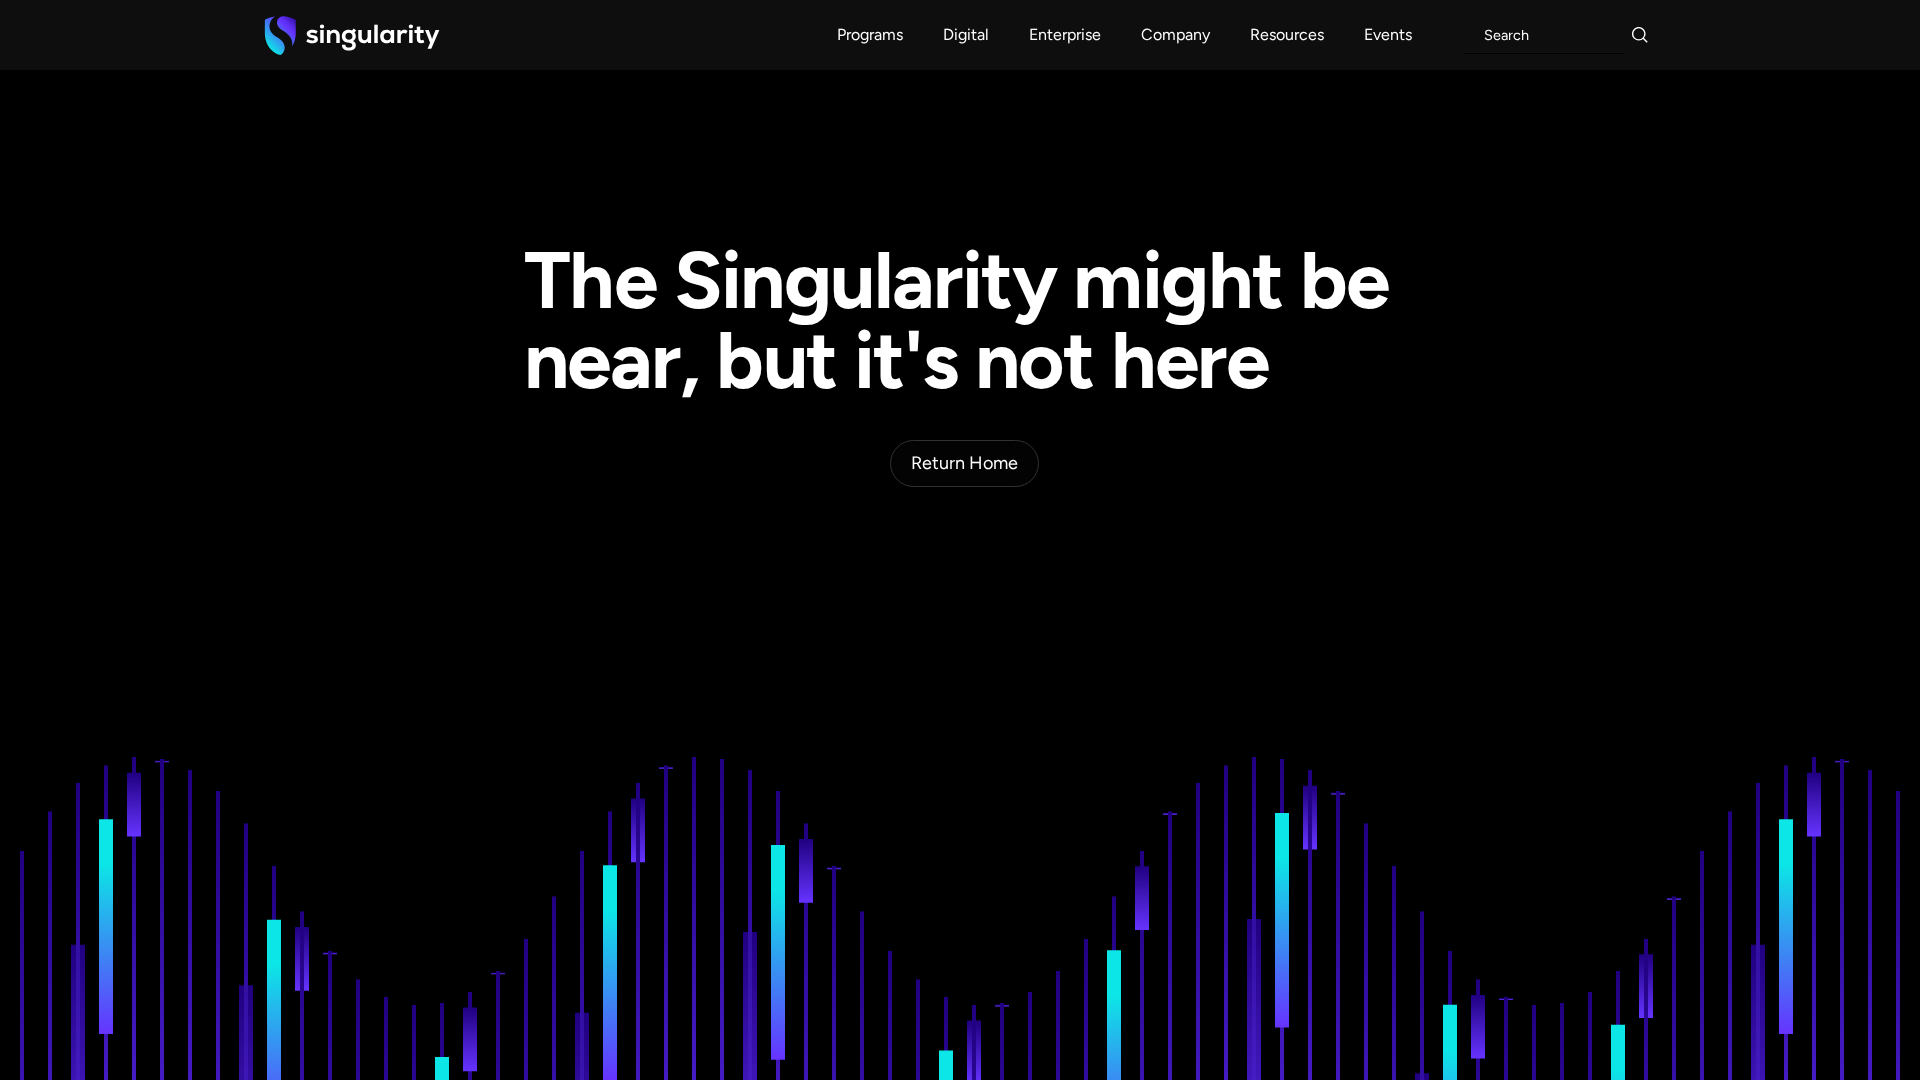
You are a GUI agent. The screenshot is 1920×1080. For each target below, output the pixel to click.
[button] (870, 35)
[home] (352, 35)
